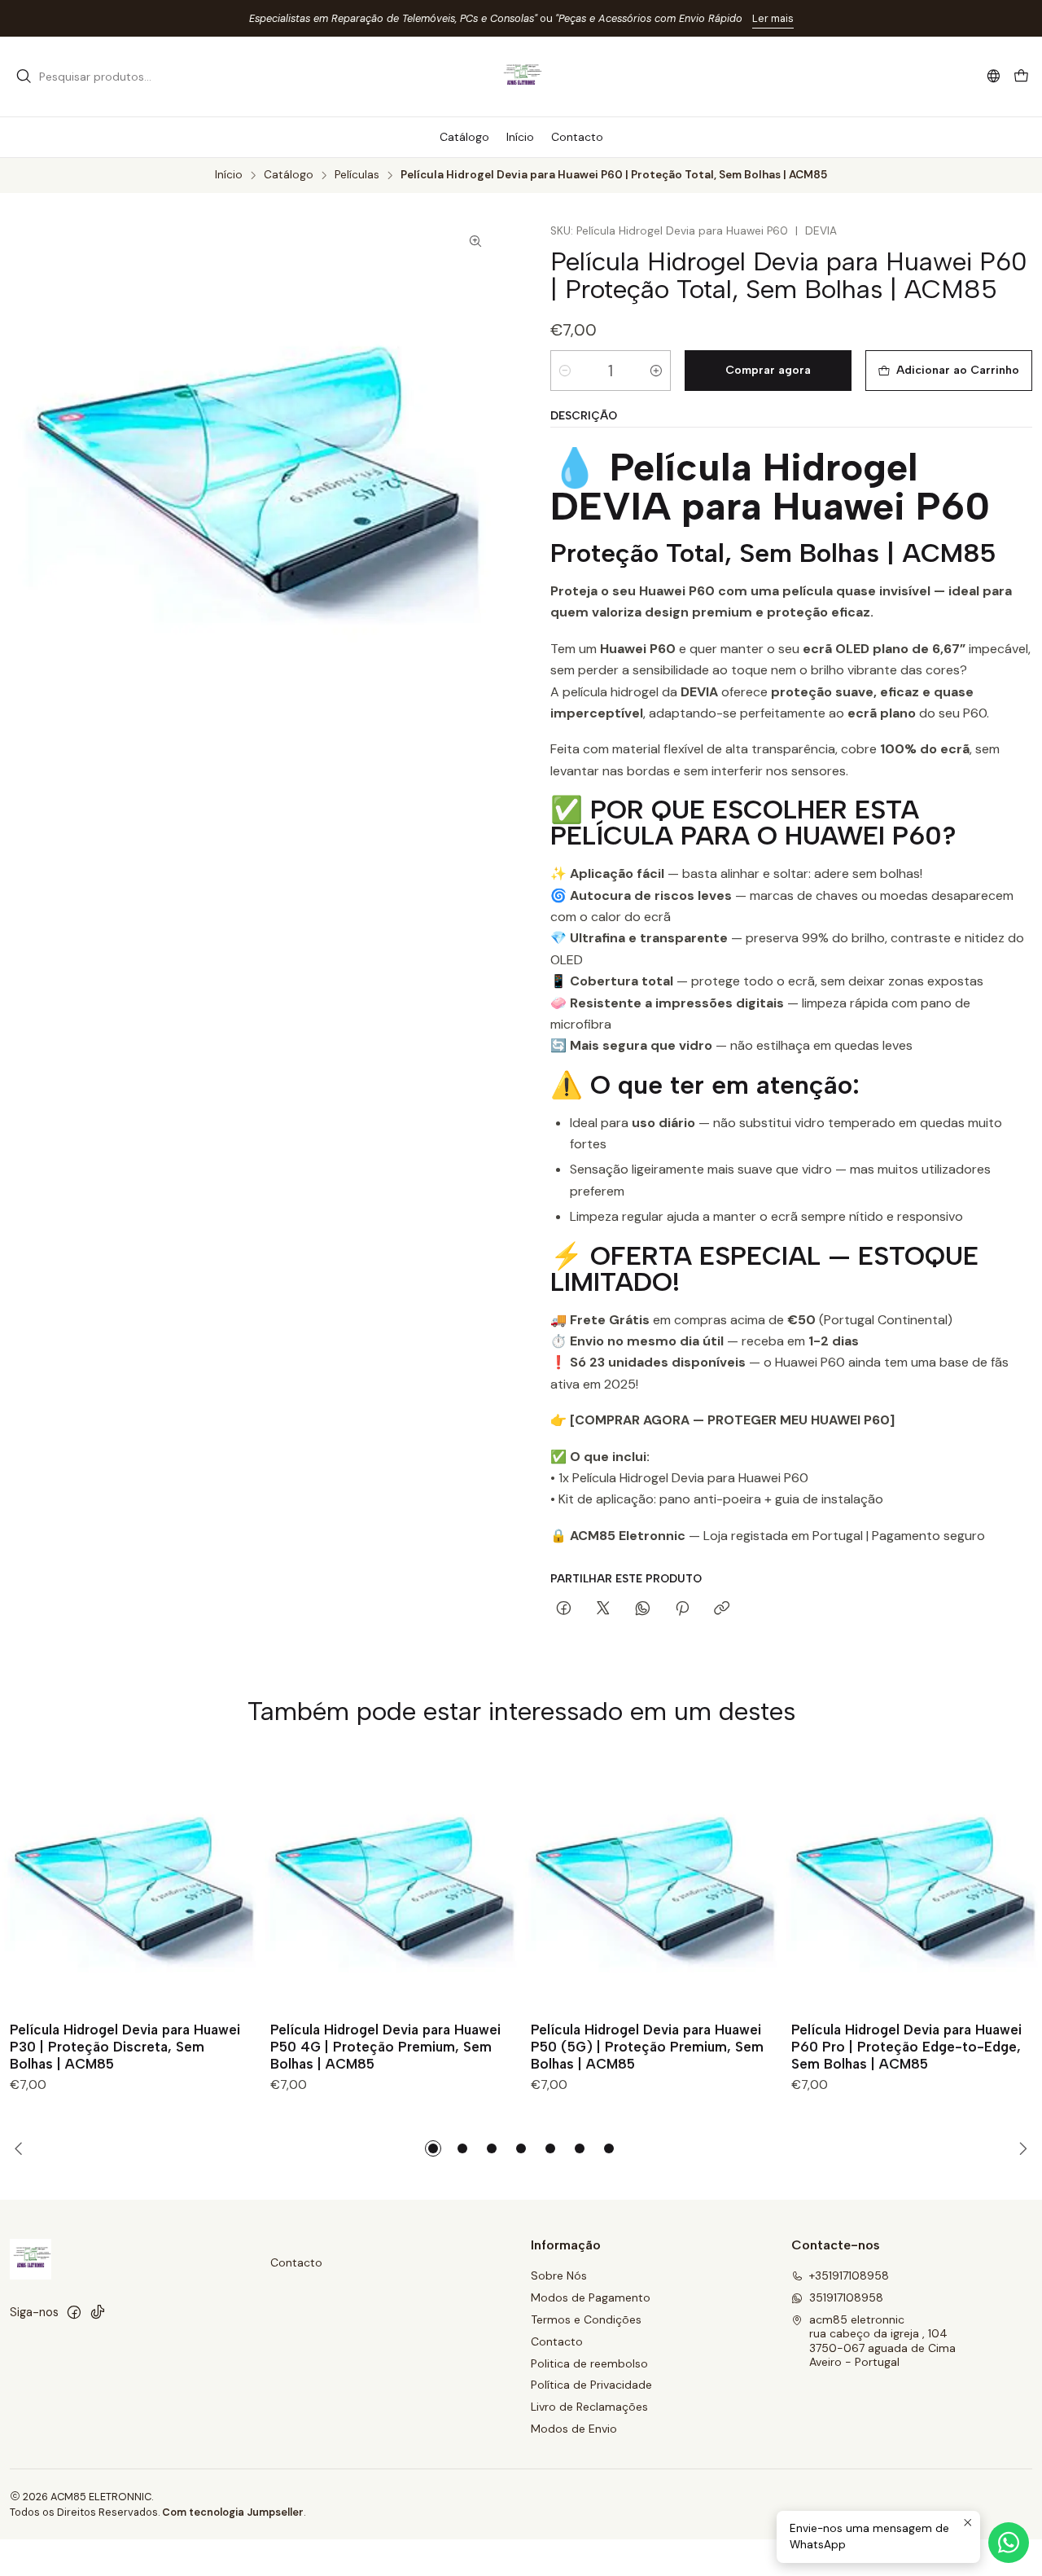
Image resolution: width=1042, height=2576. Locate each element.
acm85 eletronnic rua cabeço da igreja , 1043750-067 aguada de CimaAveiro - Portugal (882, 2341)
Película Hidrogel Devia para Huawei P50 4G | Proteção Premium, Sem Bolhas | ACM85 (385, 2047)
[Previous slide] (22, 2148)
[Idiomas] (994, 76)
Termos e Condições (586, 2319)
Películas (357, 175)
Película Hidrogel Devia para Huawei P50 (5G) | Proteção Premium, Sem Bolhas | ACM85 (647, 2047)
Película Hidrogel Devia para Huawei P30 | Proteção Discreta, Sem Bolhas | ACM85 (125, 2047)
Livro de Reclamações (589, 2407)
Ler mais (773, 18)
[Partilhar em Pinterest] (682, 1609)
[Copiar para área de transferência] (722, 1609)
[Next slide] (1020, 2148)
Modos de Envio (574, 2429)
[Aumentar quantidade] (656, 371)
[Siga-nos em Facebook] (74, 2312)
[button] (433, 2148)
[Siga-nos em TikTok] (98, 2312)
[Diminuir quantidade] (565, 371)
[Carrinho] (1021, 77)
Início (229, 175)
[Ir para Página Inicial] (521, 77)
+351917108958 (849, 2275)
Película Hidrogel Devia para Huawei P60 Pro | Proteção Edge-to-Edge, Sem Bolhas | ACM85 (906, 2047)
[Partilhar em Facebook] (564, 1609)
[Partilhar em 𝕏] (603, 1609)
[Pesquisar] (24, 77)
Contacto (296, 2262)
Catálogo (289, 175)
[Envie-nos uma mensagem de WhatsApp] (1009, 2543)
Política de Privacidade (591, 2385)
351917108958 (846, 2297)
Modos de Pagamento (591, 2297)
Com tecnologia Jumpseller (233, 2512)
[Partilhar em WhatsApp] (643, 1609)
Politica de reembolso (589, 2363)
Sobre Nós (559, 2275)
